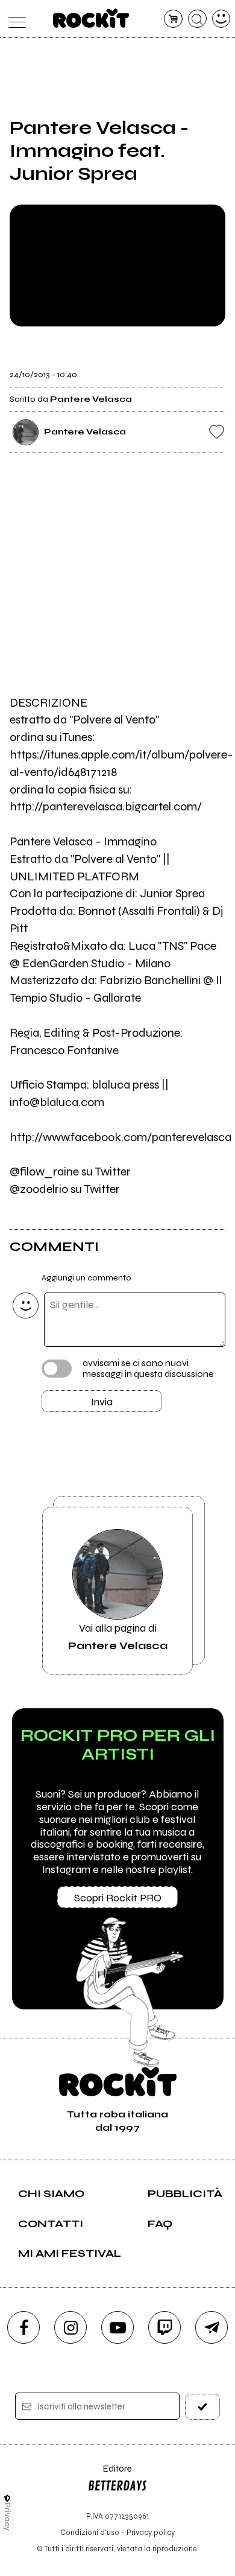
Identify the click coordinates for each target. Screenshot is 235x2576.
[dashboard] (221, 19)
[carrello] (173, 19)
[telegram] (211, 2327)
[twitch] (164, 2327)
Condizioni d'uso (90, 2532)
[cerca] (197, 19)
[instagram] (70, 2327)
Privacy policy (151, 2532)
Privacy (8, 2517)
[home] (91, 18)
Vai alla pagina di (118, 1636)
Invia (102, 1402)
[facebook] (23, 2327)
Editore (110, 2474)
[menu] (14, 19)
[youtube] (117, 2327)
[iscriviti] (203, 2407)
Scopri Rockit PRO (118, 1898)
